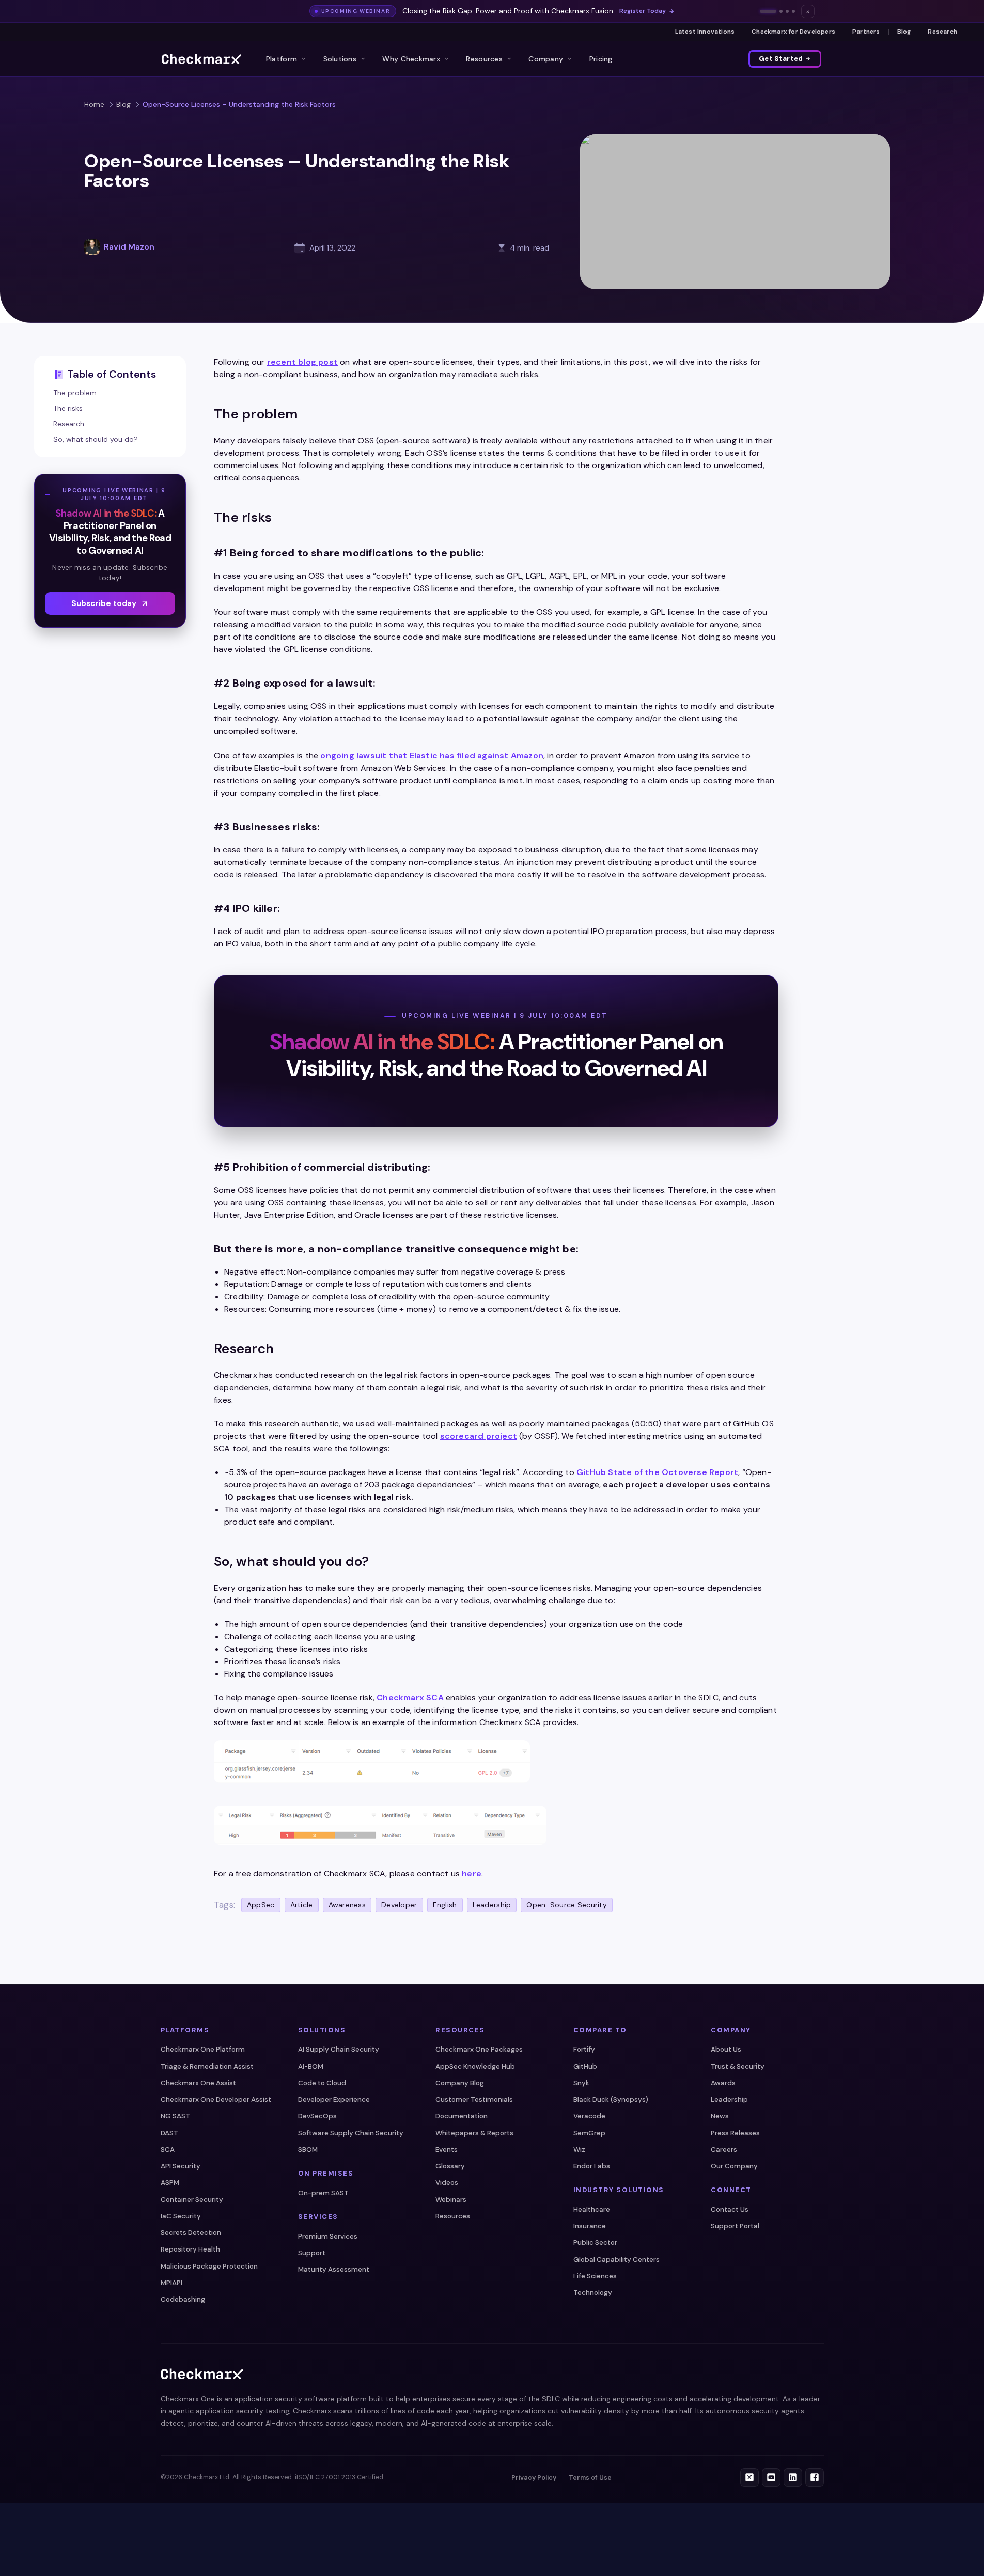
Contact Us (730, 2209)
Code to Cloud (322, 2083)
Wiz (579, 2150)
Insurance (590, 2226)
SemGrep (589, 2133)
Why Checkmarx (411, 59)
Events (447, 2150)
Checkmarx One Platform (203, 2049)
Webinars (451, 2200)
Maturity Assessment (334, 2269)
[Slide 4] (793, 11)
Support (312, 2253)
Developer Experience (334, 2099)
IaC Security (181, 2216)
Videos (447, 2183)
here (472, 1874)
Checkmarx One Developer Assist (216, 2099)
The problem (75, 393)
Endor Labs (592, 2166)
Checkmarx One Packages (479, 2049)
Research (942, 32)
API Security (181, 2166)
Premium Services (328, 2236)
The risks (68, 408)
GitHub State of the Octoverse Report (657, 1472)
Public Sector (595, 2243)
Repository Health (190, 2249)
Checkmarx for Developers (793, 32)
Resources (484, 59)
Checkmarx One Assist (198, 2083)
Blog (904, 32)
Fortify (584, 2049)
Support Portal (735, 2226)
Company (546, 59)
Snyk (581, 2083)
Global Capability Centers (616, 2260)
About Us (726, 2049)
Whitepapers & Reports (474, 2133)
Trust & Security (738, 2066)
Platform (282, 59)
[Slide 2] (781, 11)
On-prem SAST (323, 2193)
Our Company (734, 2166)
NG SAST (175, 2116)
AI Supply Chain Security (339, 2049)
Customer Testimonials (474, 2099)
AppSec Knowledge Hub (475, 2066)
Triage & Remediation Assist (207, 2066)
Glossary (450, 2166)
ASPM (170, 2183)
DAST (169, 2133)
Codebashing (183, 2299)
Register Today (643, 11)
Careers (724, 2150)
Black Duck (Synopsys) (611, 2099)
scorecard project (479, 1436)
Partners (866, 32)
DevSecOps (317, 2116)
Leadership (729, 2099)
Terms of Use (590, 2478)
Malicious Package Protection (209, 2266)
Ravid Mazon (129, 247)
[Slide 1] (768, 11)
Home (94, 104)
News (720, 2116)
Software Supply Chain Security (351, 2133)
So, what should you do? (96, 439)
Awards (723, 2083)
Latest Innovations (705, 32)
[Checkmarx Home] (201, 59)
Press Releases (735, 2133)
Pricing (601, 59)
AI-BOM (311, 2066)
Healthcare (592, 2209)
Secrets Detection (191, 2233)
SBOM (308, 2150)
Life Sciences (595, 2276)
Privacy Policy (534, 2478)
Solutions (340, 59)
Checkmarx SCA (410, 1697)
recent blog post (302, 362)
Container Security (192, 2200)
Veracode (589, 2116)
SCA (168, 2150)
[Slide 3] (787, 11)
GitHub (585, 2066)
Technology (593, 2293)
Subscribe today (104, 603)
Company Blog (460, 2083)
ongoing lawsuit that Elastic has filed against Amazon (432, 756)
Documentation (462, 2116)
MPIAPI (171, 2283)
